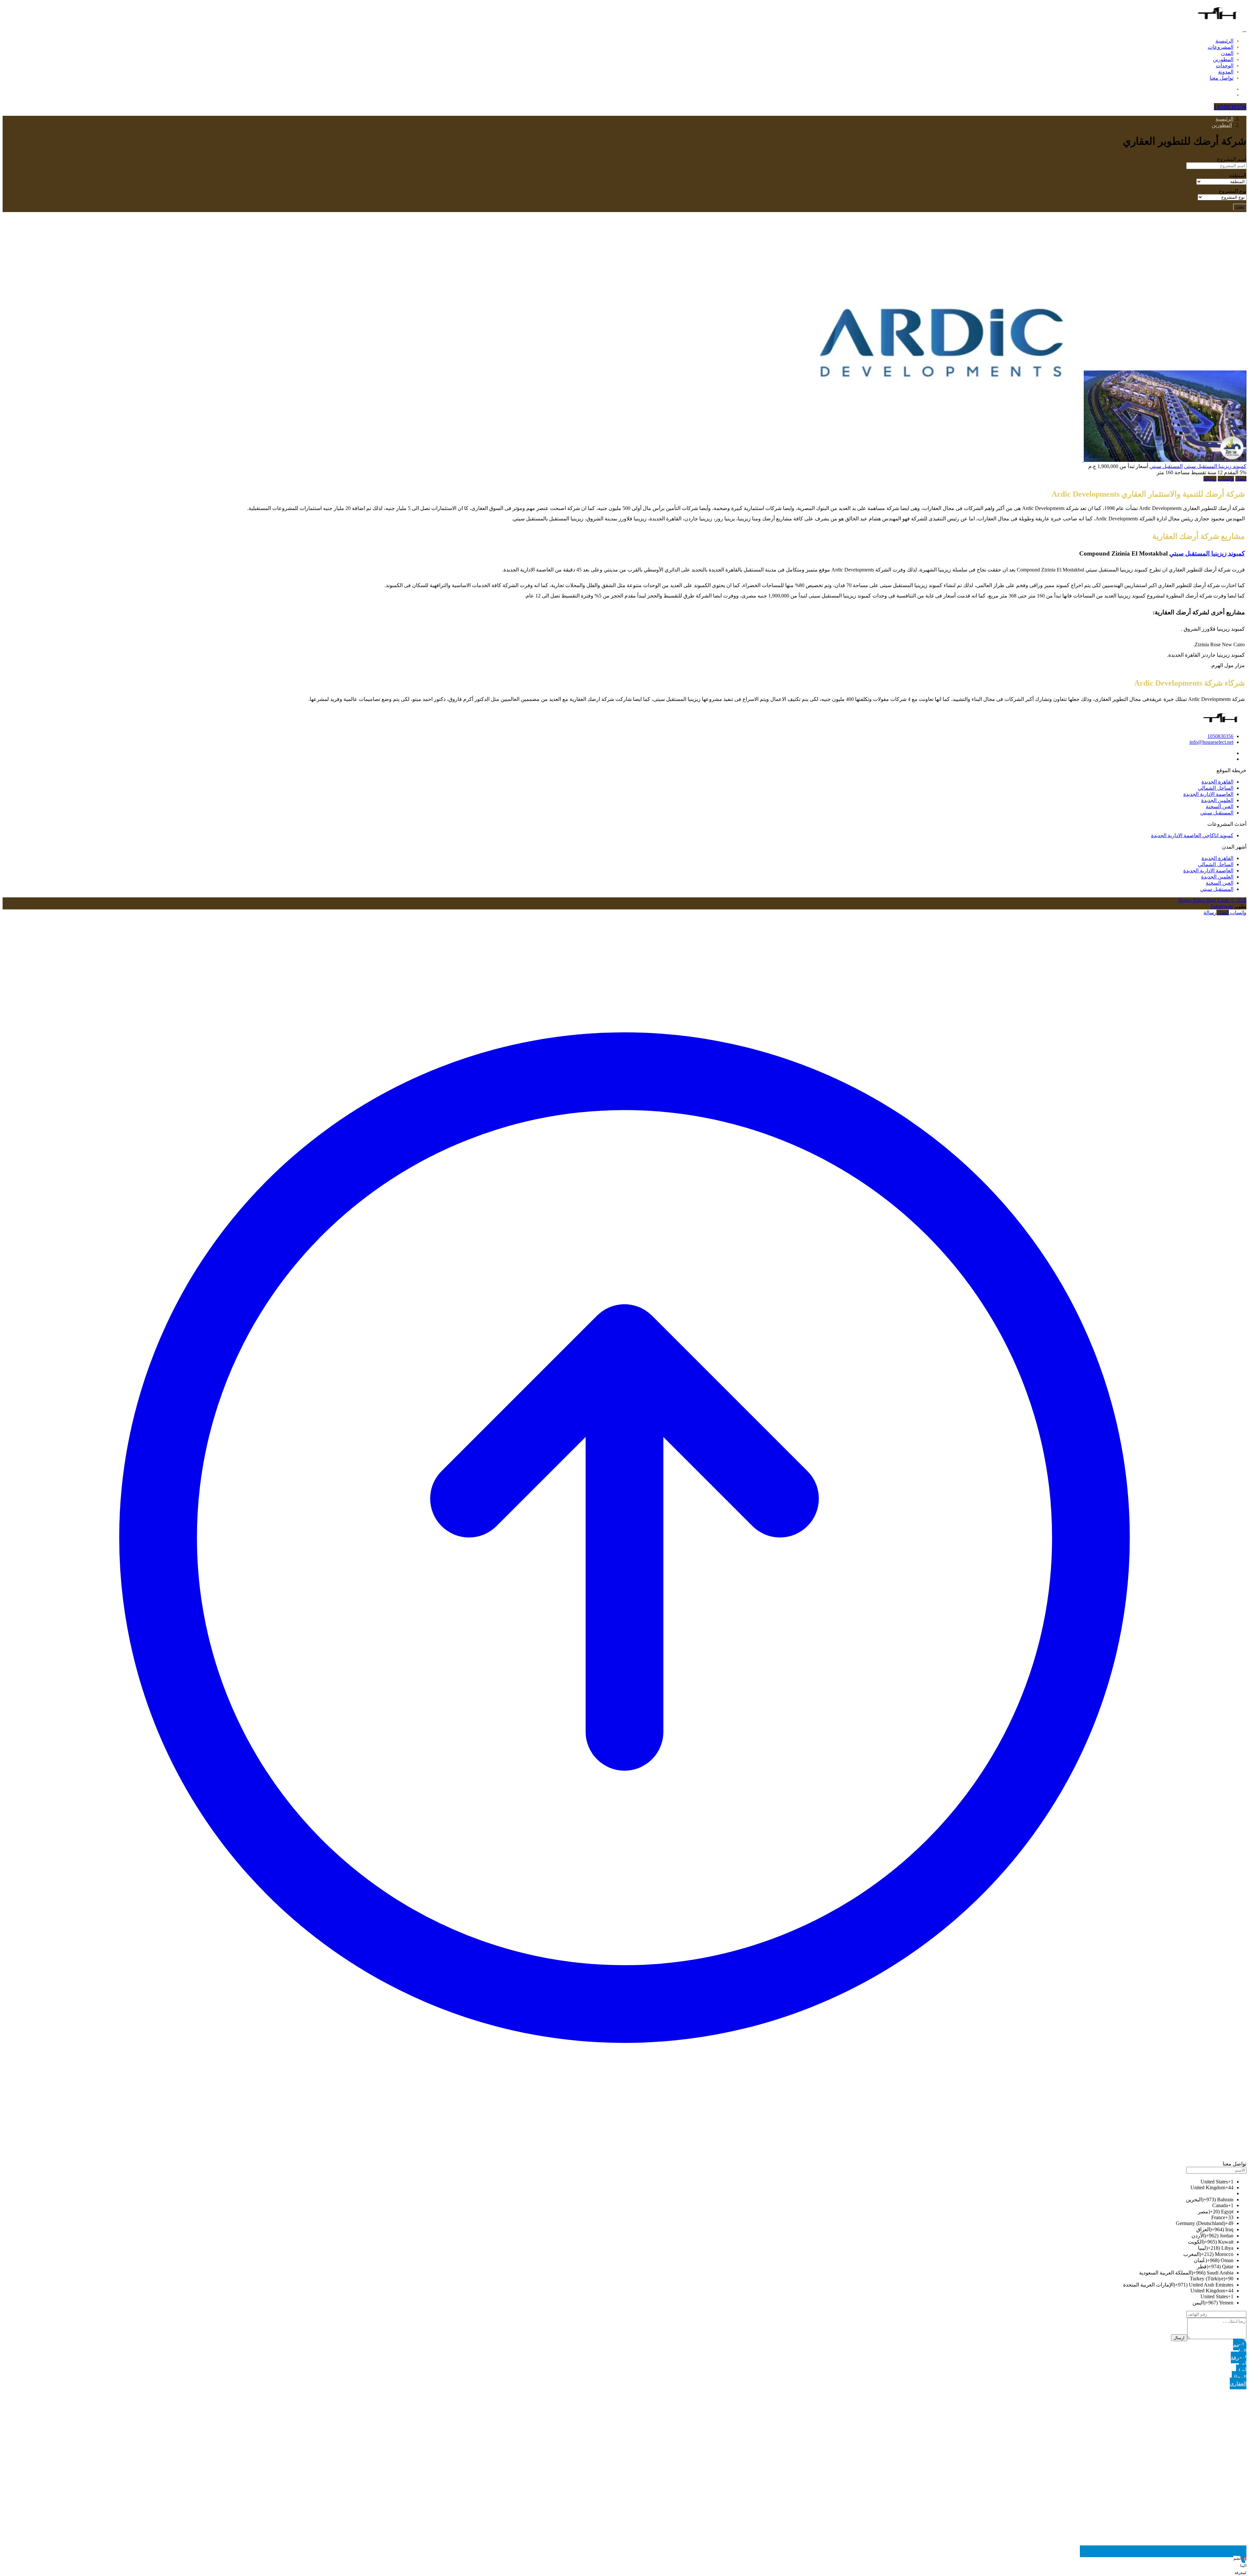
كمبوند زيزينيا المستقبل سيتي (1215, 466)
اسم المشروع (1232, 159)
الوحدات (1225, 66)
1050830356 (1220, 736)
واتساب (1226, 479)
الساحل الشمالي (1216, 788)
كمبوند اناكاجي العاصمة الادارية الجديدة (1192, 835)
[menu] (1244, 29)
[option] (618, 2182)
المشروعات (1221, 47)
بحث (1240, 207)
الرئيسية (1224, 41)
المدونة (1226, 72)
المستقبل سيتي (1166, 466)
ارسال (1179, 2338)
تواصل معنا (1222, 78)
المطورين (1223, 59)
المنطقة (1238, 175)
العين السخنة (1220, 806)
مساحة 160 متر (1173, 472)
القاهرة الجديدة (1217, 782)
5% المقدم (1235, 472)
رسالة (1210, 479)
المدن (1227, 53)
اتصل (1241, 479)
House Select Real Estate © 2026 (1212, 900)
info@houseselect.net (1211, 742)
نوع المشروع (1233, 191)
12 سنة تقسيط (1206, 472)
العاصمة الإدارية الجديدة (1208, 794)
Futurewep (1222, 906)
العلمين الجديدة (1217, 800)
